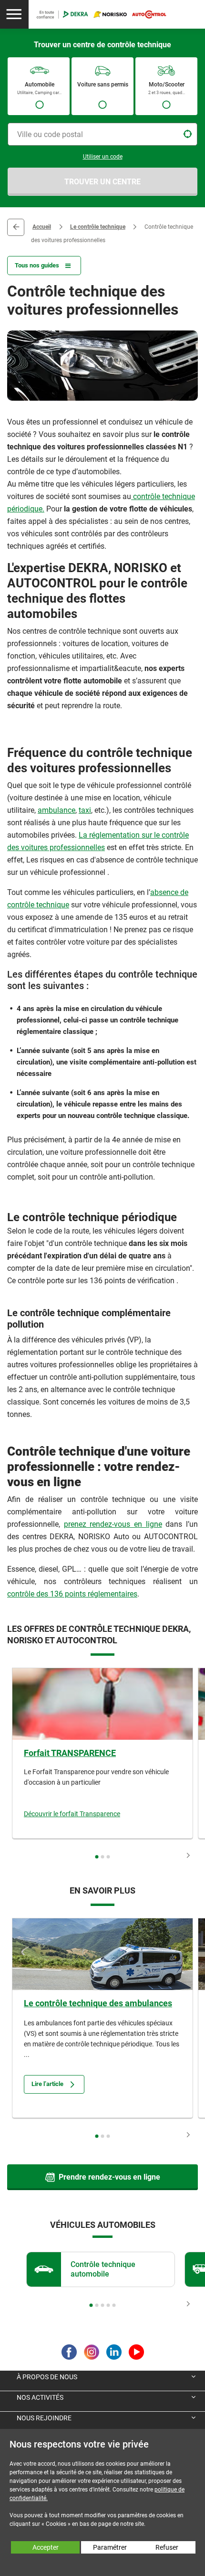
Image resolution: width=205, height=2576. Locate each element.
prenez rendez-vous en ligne (113, 1524)
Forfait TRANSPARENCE (70, 1753)
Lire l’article (47, 2084)
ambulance (56, 810)
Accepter (46, 2547)
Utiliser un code (103, 157)
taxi (85, 810)
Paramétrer (110, 2547)
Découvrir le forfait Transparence (72, 1814)
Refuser (167, 2547)
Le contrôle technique (98, 227)
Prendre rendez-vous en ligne (109, 2177)
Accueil (42, 227)
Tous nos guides (37, 265)
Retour (16, 227)
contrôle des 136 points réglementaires (72, 1594)
